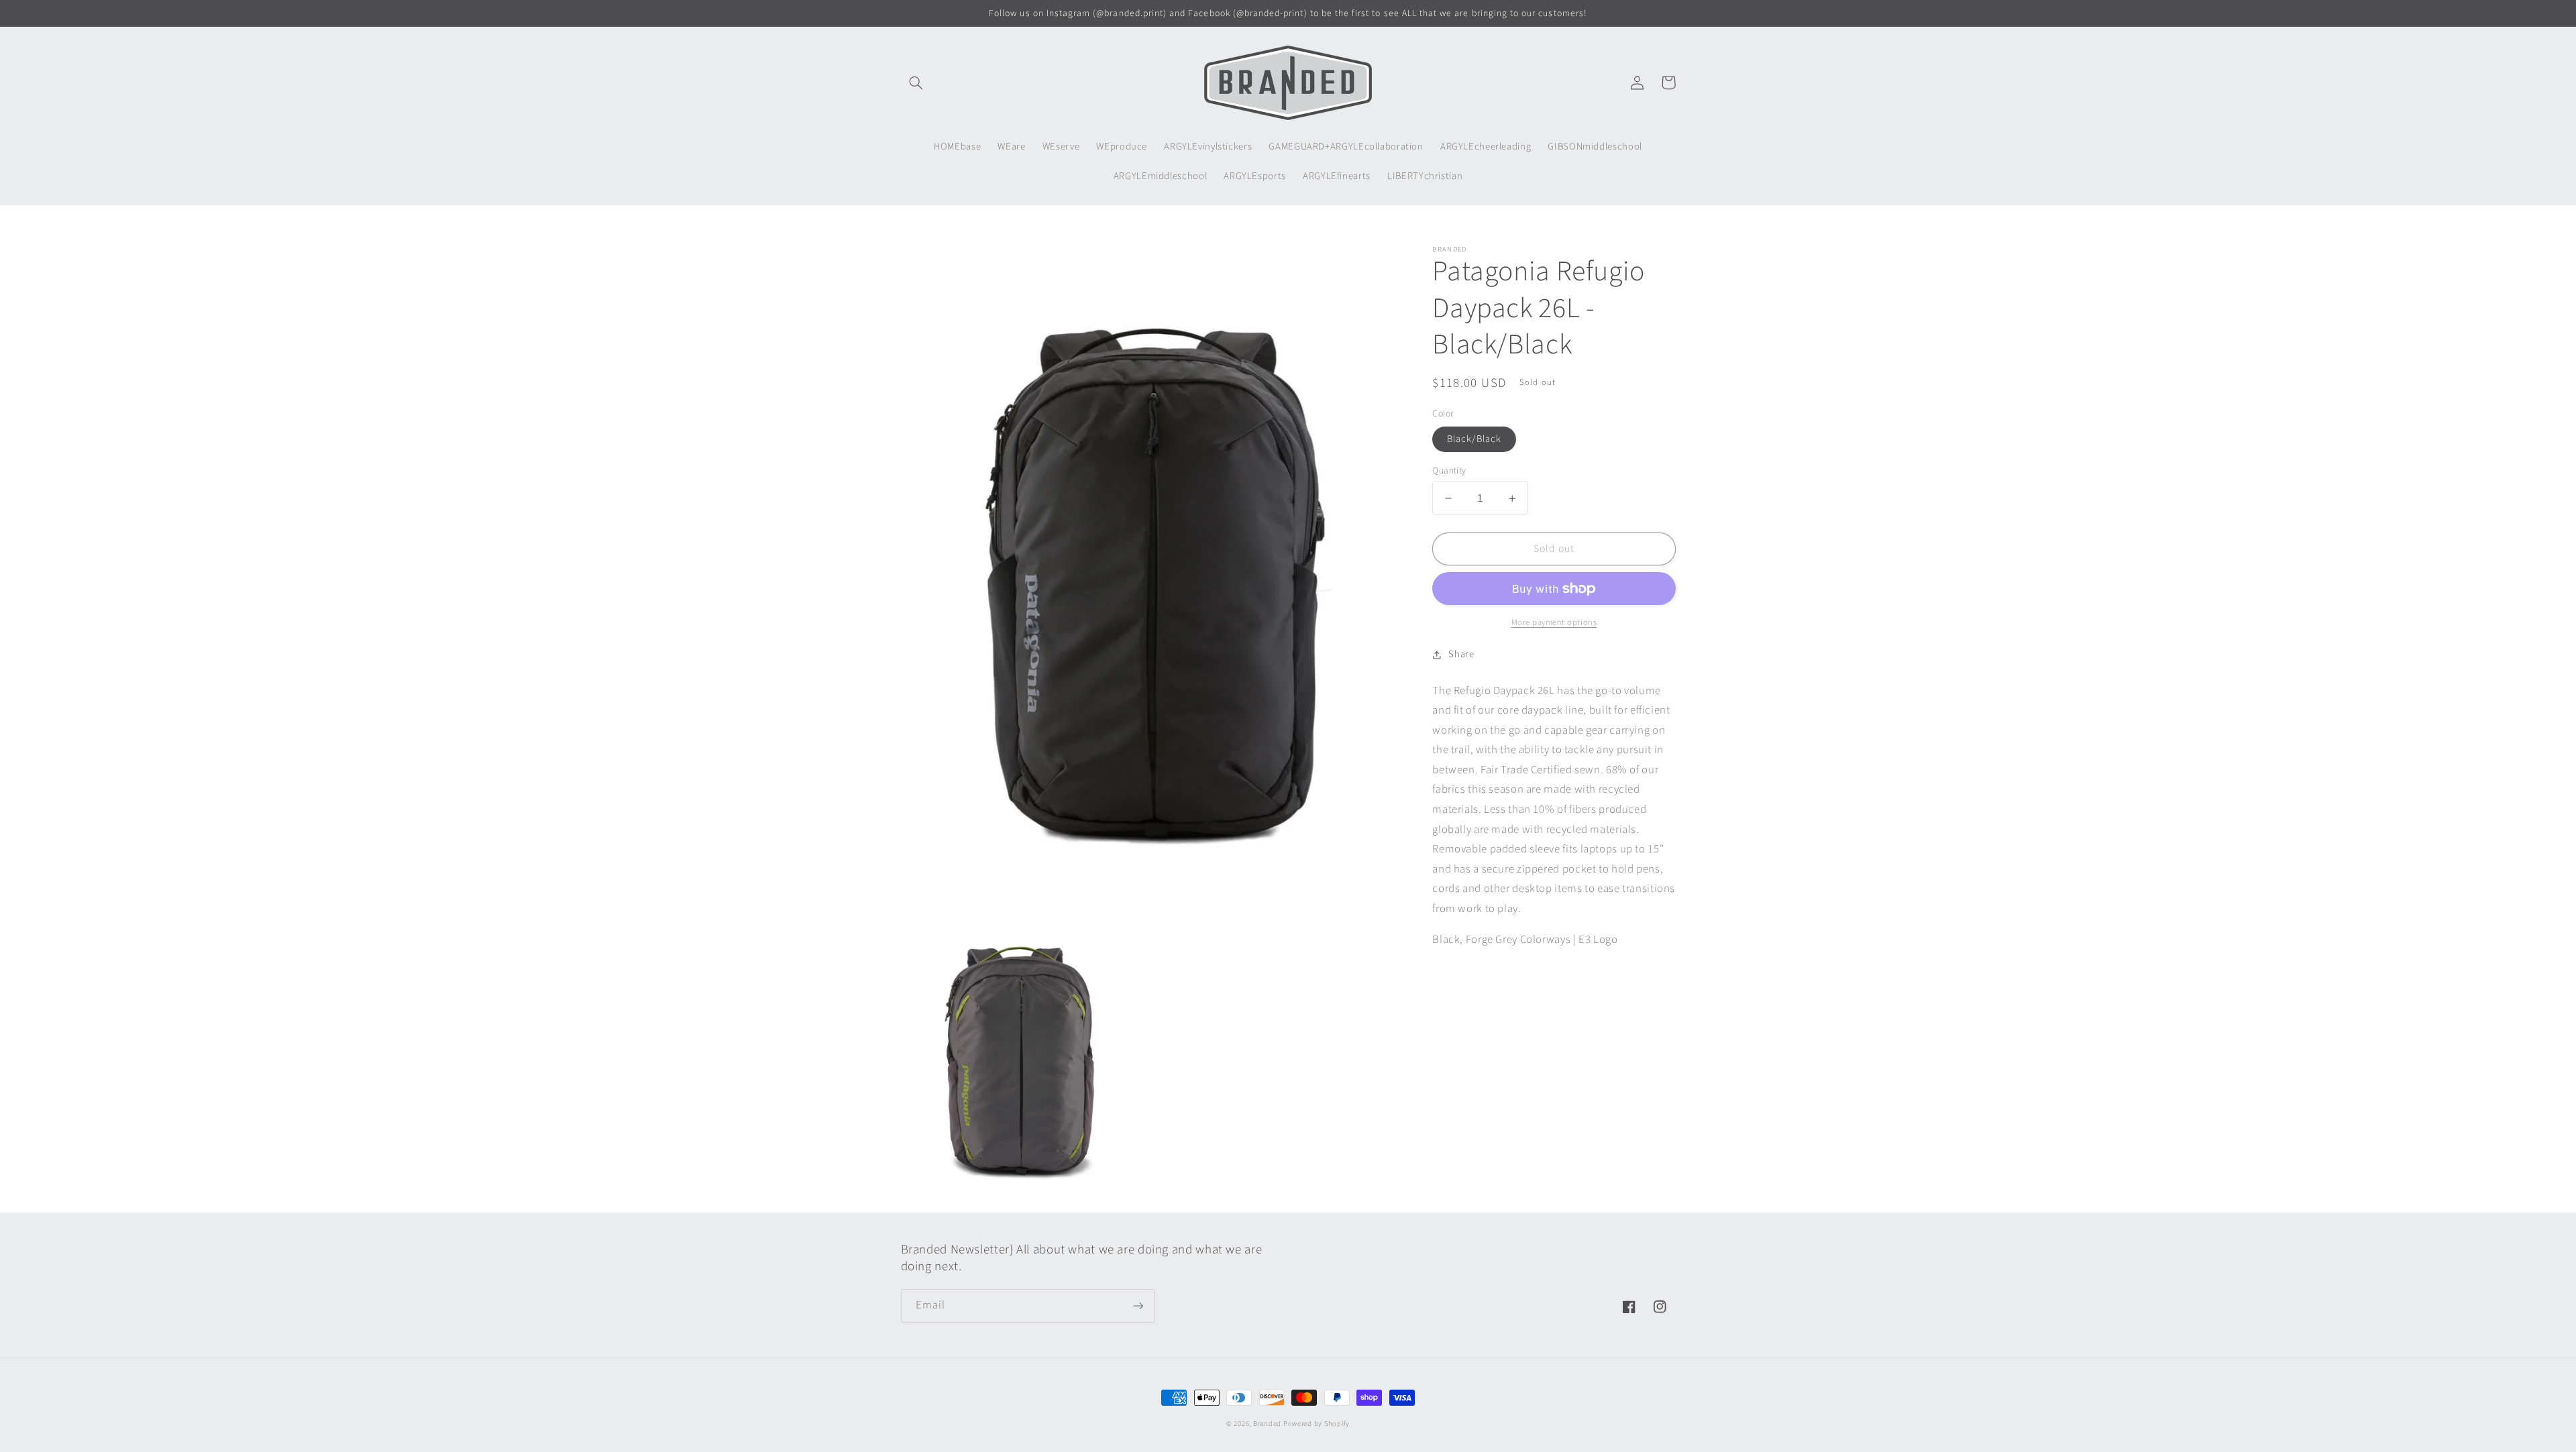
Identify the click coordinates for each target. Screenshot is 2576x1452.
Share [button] (1461, 654)
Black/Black (1474, 439)
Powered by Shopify (1317, 1423)
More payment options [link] (1554, 622)
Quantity (1449, 470)
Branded (1268, 1423)
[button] (916, 82)
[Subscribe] (1138, 1305)
